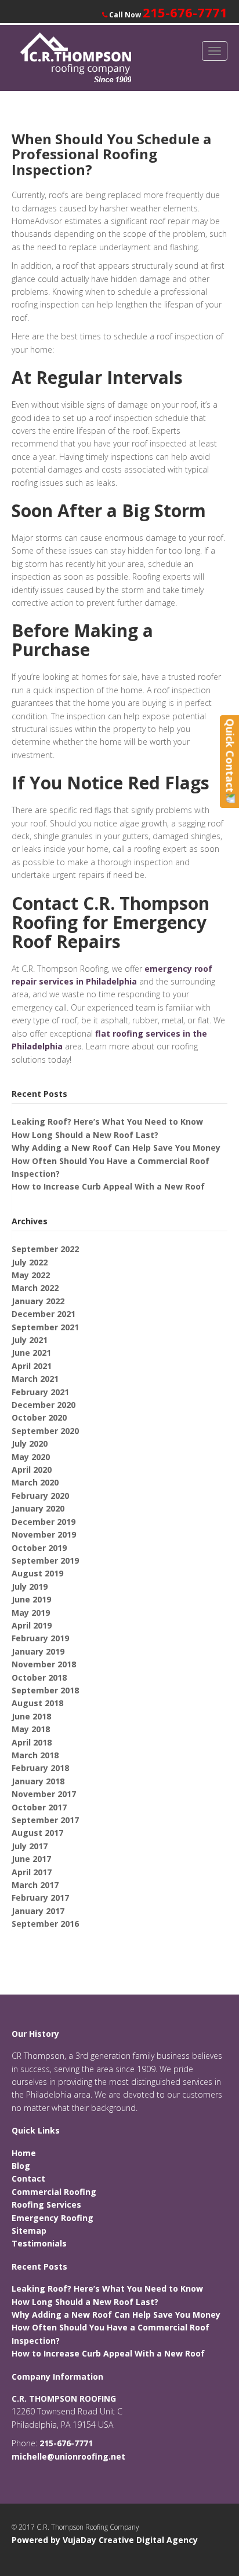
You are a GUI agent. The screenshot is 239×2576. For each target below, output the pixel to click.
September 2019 (45, 1560)
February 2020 (40, 1496)
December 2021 (44, 1314)
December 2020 (44, 1405)
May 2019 (31, 1613)
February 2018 (40, 1768)
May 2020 (31, 1457)
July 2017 (30, 1846)
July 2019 (30, 1587)
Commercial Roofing (54, 2192)
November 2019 (44, 1534)
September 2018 (45, 1690)
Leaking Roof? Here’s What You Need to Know (107, 1121)
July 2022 (30, 1262)
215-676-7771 (185, 12)
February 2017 (40, 1898)
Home (24, 2153)
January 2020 (38, 1508)
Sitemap (29, 2231)
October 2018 (39, 1677)
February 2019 (40, 1638)
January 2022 (38, 1301)
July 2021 (30, 1340)
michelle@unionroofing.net (68, 2456)
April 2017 (32, 1872)
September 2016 (45, 1924)
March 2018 (35, 1755)
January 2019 (38, 1651)
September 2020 (45, 1431)
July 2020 (30, 1443)
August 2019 (37, 1573)
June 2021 (31, 1353)
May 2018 (31, 1729)
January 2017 (38, 1911)
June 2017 (31, 1859)
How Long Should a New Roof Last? (85, 1135)
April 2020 (32, 1470)
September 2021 (45, 1327)
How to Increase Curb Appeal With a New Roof (108, 1186)
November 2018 (44, 1664)
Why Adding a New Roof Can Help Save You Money (116, 1148)
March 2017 (35, 1885)
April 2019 (32, 1625)
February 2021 (40, 1392)
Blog (21, 2166)
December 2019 (44, 1522)
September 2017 (45, 1820)
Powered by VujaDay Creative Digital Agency (105, 2540)
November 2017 (44, 1794)
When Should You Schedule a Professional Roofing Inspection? (111, 154)
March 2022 (35, 1288)
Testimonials (39, 2243)
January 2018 (38, 1781)
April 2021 (32, 1366)
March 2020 (35, 1482)
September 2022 (45, 1249)
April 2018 (32, 1742)
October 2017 (39, 1807)
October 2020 (39, 1417)
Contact (28, 2178)
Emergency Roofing (52, 2218)
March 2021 (35, 1379)
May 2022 (31, 1275)
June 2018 (31, 1716)
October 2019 (39, 1548)
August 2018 (37, 1703)
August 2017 (37, 1833)
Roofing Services (46, 2204)
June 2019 (31, 1599)
